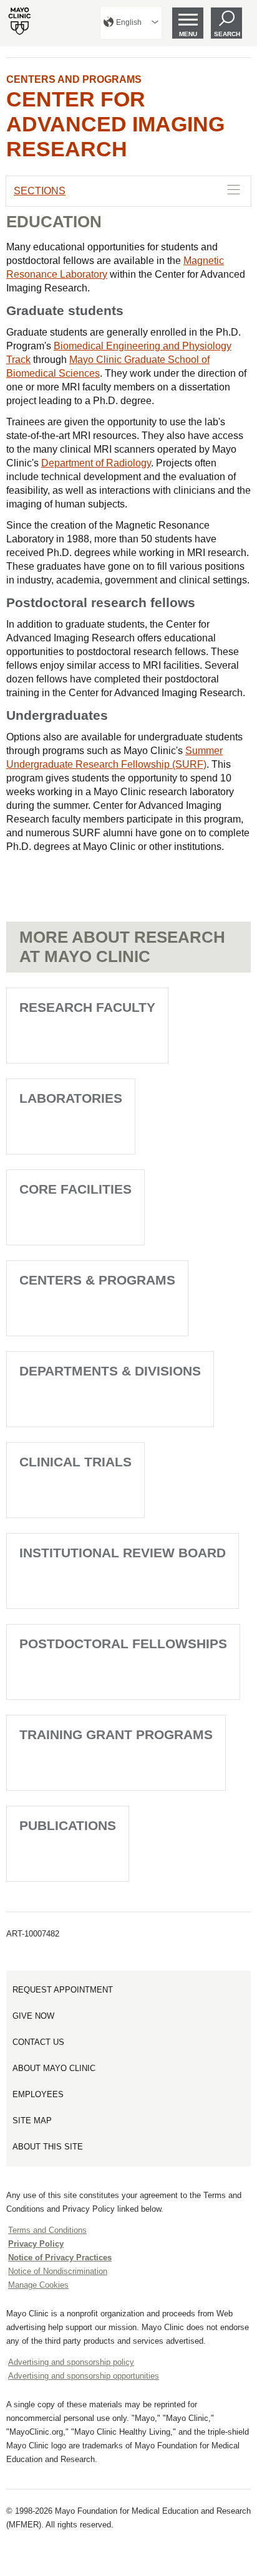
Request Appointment (63, 1990)
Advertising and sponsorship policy (71, 2362)
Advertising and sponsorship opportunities (84, 2376)
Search (227, 34)
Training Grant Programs (116, 1734)
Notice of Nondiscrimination (58, 2271)
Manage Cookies (38, 2285)
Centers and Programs (74, 79)
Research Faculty (87, 1007)
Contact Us (38, 2042)
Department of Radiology (96, 463)
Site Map (32, 2121)
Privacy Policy (36, 2244)
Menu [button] (188, 34)
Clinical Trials (75, 1462)
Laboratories (71, 1098)
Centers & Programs (97, 1280)
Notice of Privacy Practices (60, 2258)
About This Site (48, 2147)
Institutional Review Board (123, 1553)
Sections (40, 191)
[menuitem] (131, 23)
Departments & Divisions (110, 1371)
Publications (68, 1825)
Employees (38, 2094)
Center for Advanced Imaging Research (115, 124)
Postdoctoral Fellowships (123, 1644)
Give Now (33, 2016)
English (129, 22)
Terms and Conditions (47, 2230)
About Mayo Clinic (54, 2068)
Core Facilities (75, 1189)
